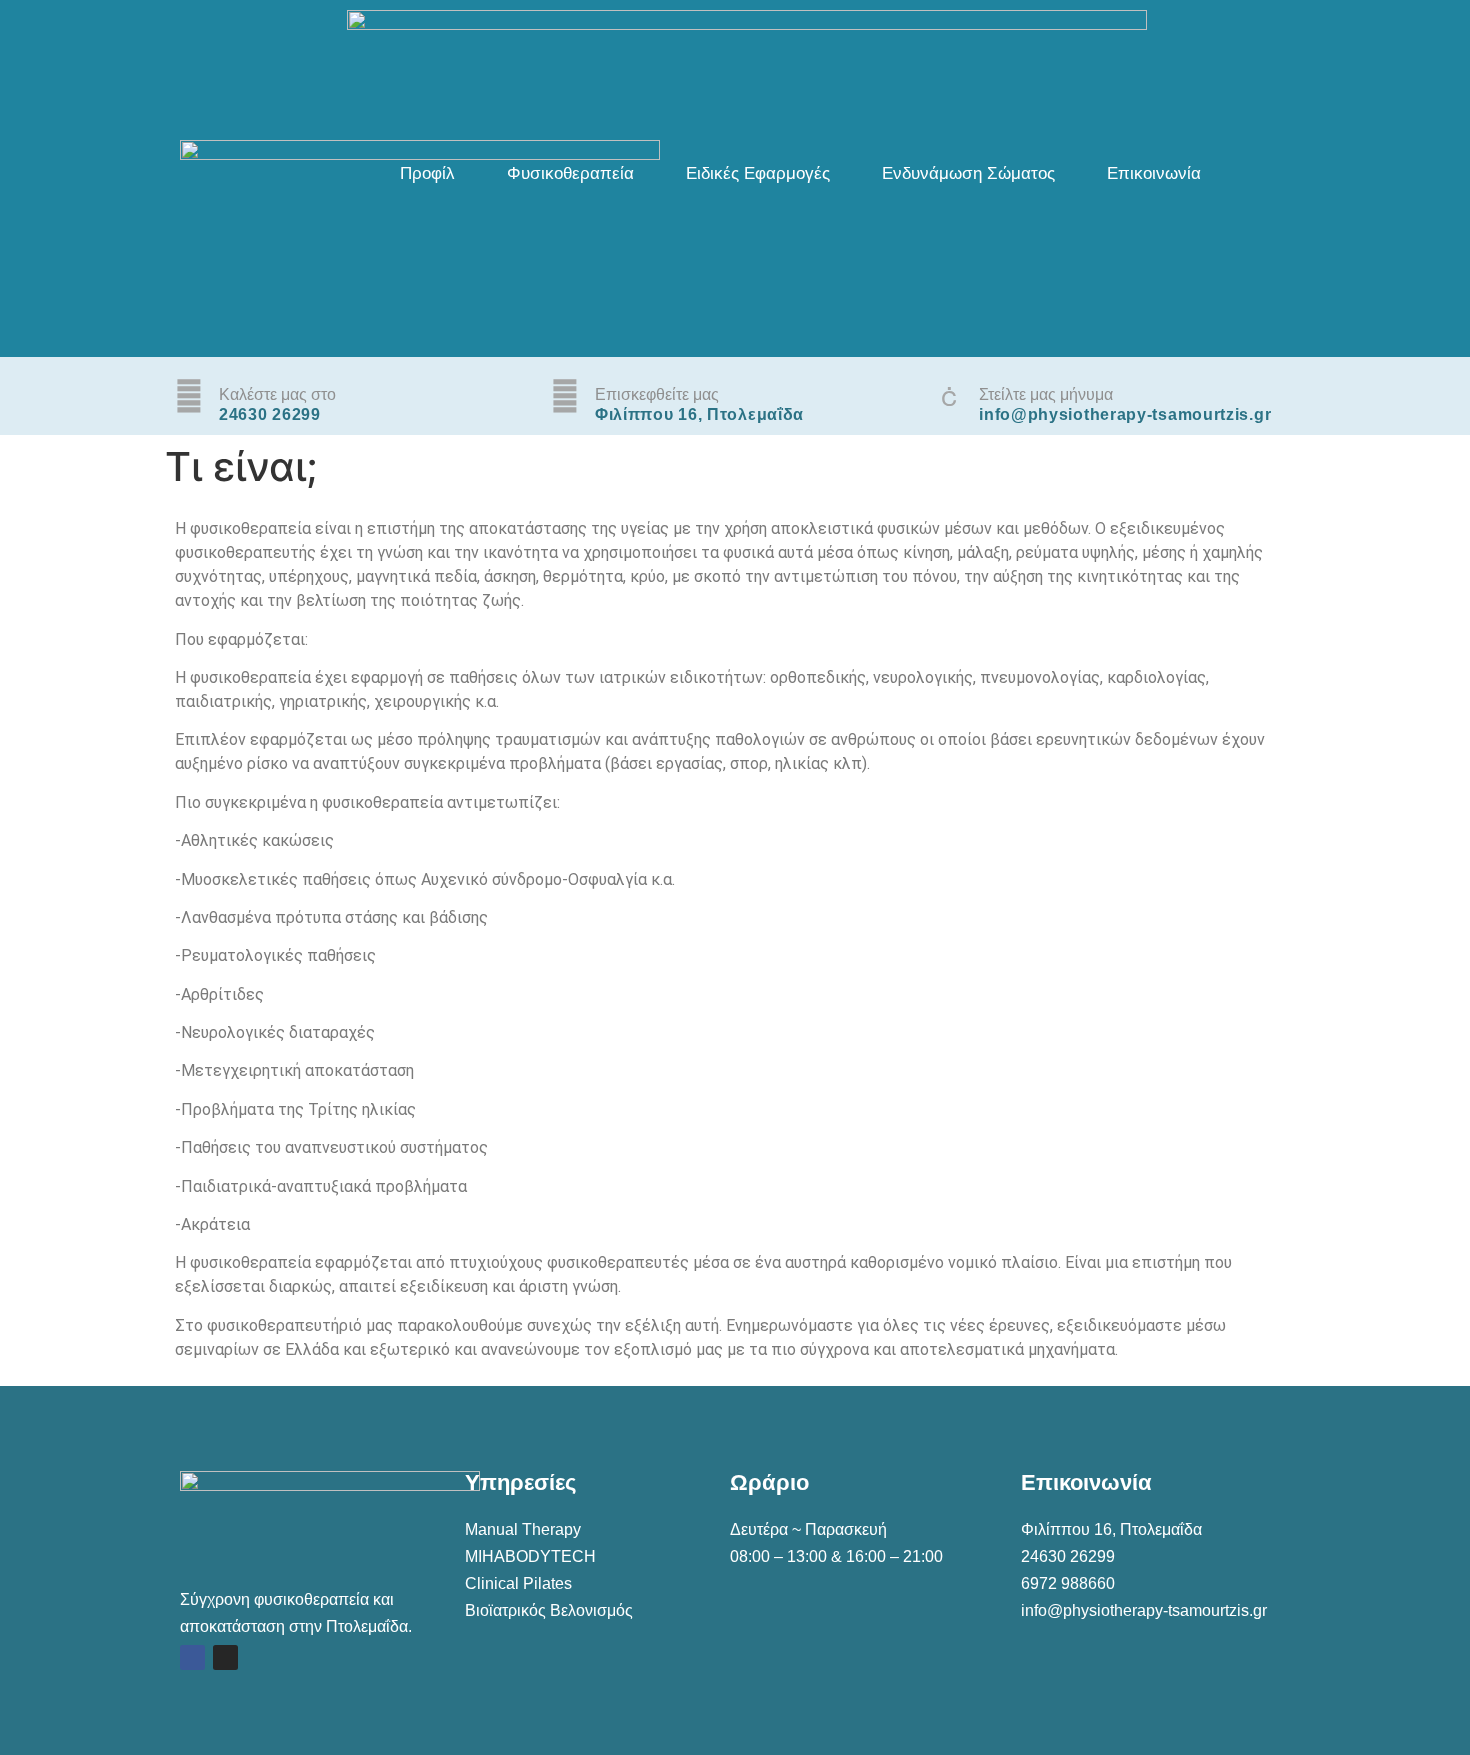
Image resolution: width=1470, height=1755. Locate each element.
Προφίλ (427, 173)
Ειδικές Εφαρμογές (758, 173)
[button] (432, 173)
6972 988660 (1068, 1583)
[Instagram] (225, 1657)
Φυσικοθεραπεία (570, 173)
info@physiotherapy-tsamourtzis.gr (1144, 1610)
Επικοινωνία (1154, 173)
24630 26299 (1068, 1556)
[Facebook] (192, 1657)
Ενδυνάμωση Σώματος (968, 173)
